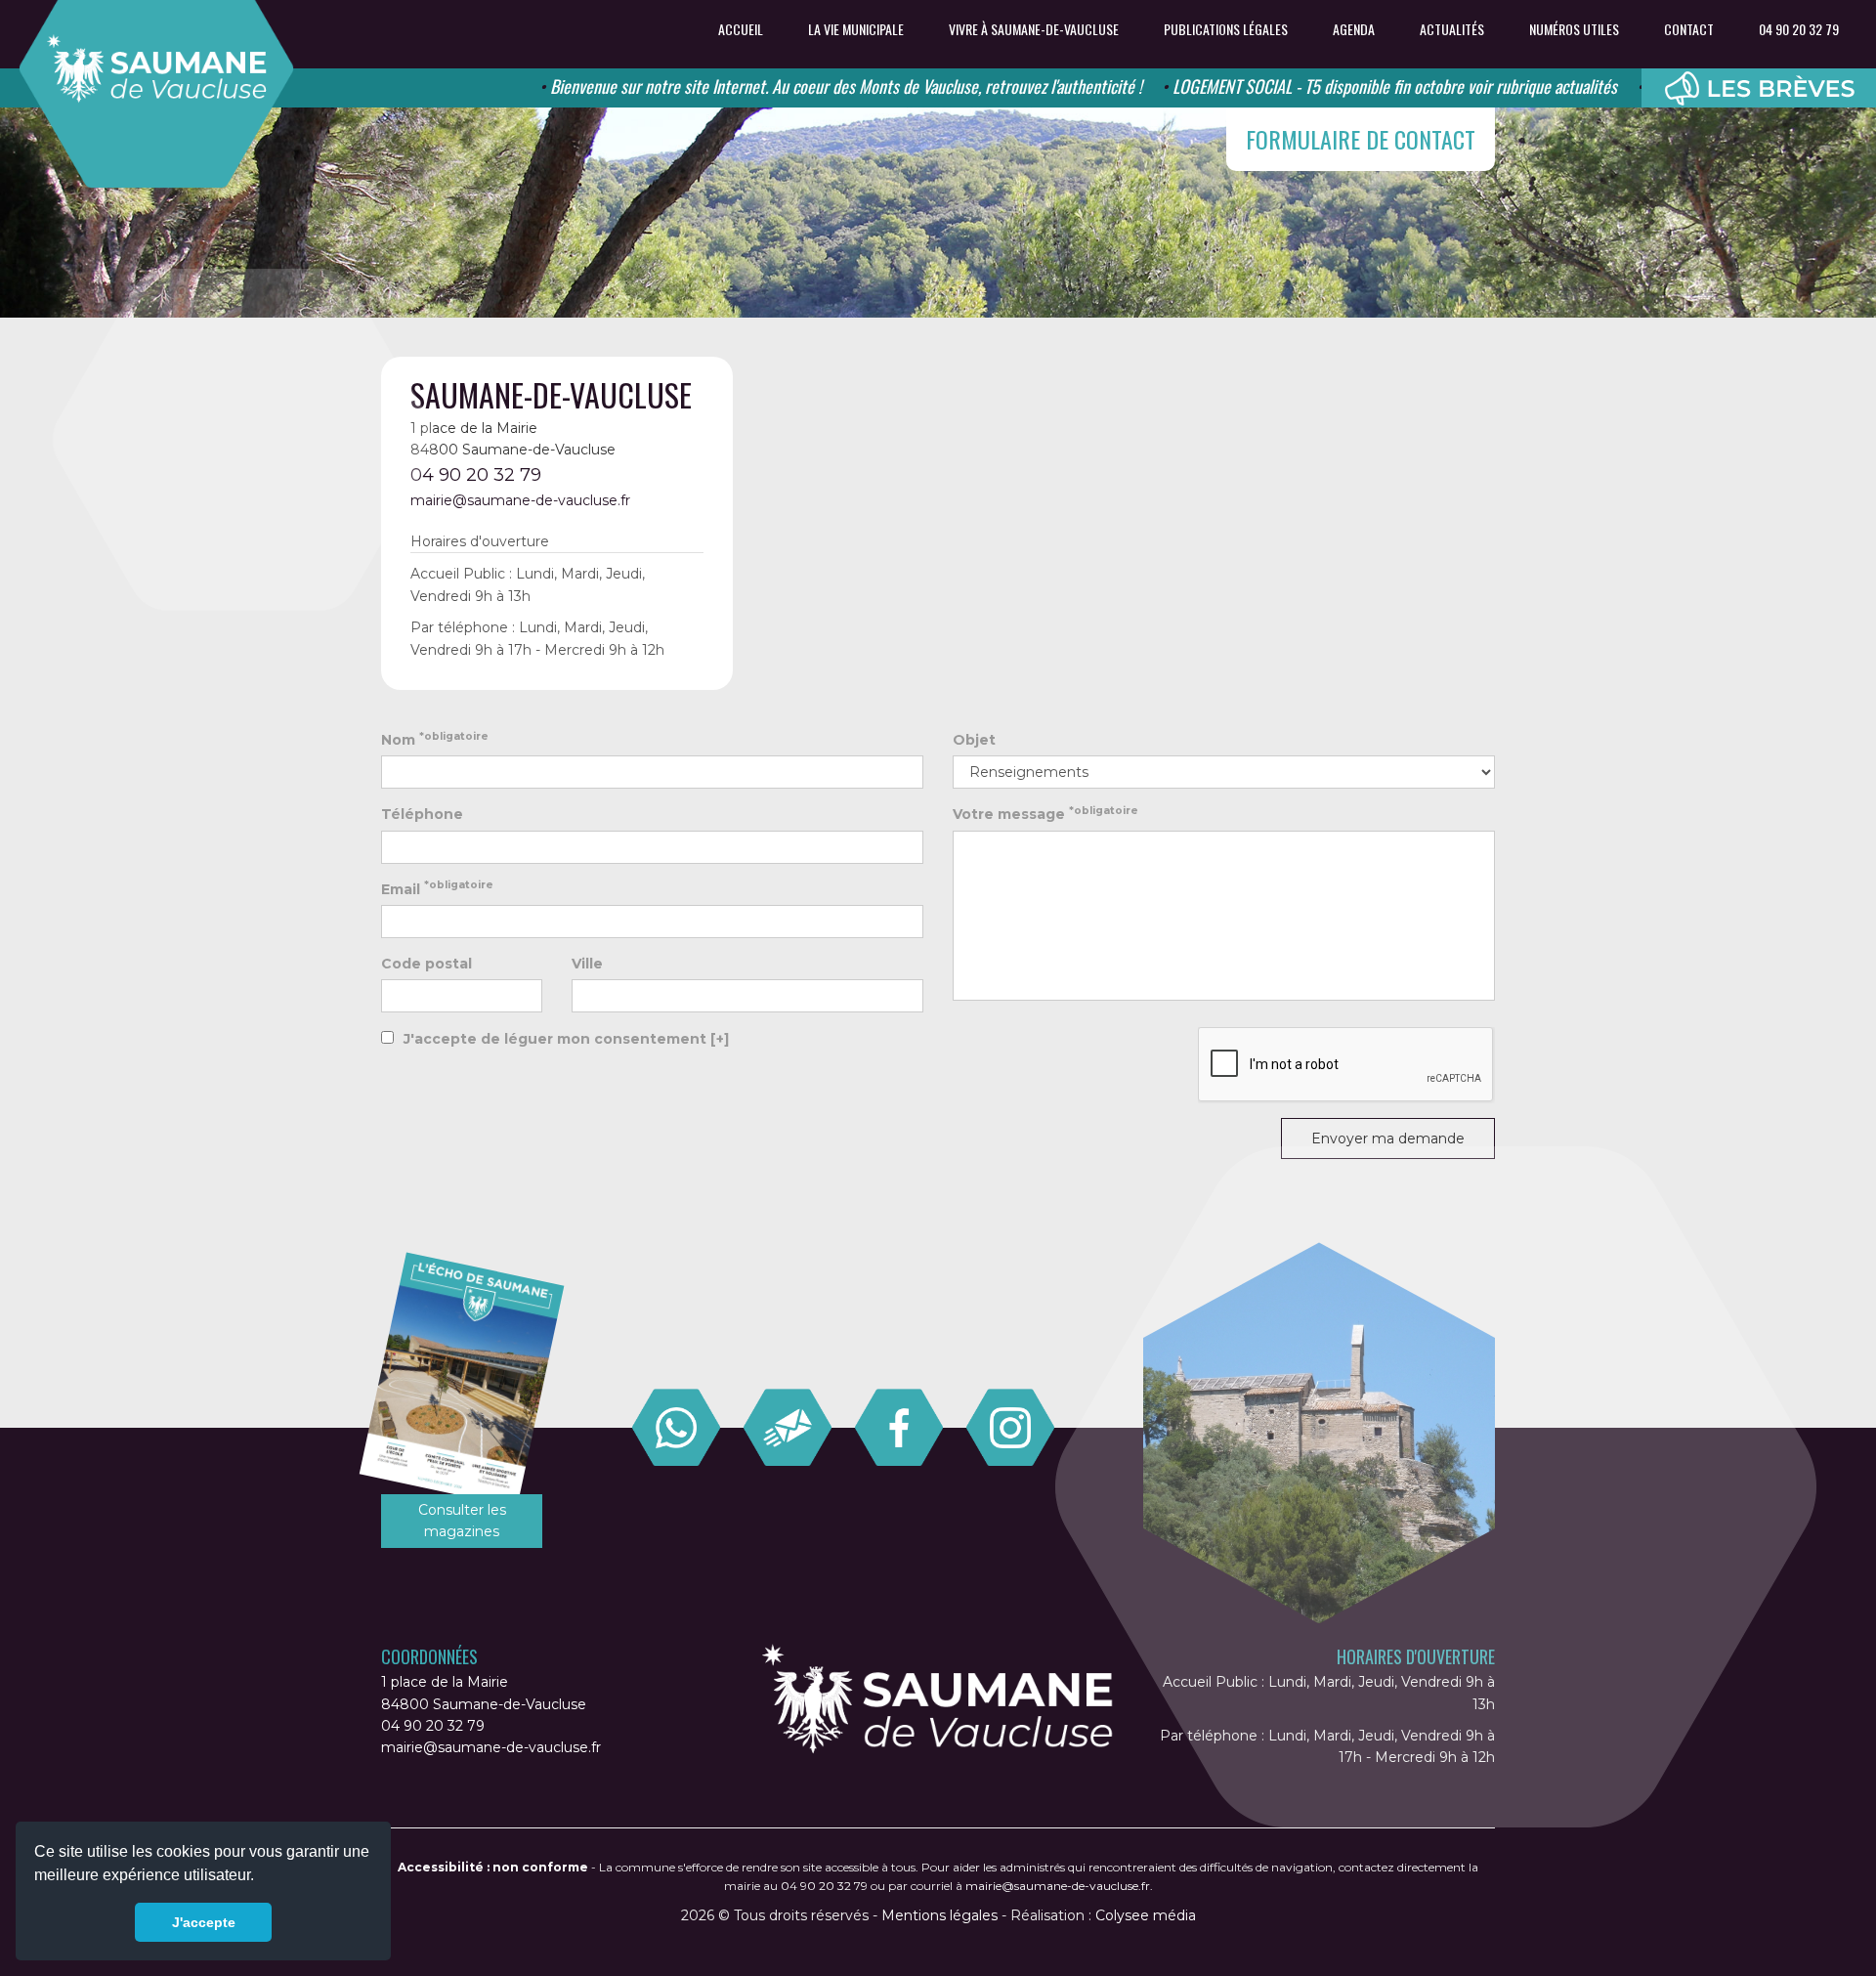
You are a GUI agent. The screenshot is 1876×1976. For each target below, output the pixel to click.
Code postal (426, 964)
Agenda (1354, 29)
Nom (435, 739)
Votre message (1045, 814)
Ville (587, 964)
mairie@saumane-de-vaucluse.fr (520, 500)
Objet (974, 740)
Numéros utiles (1574, 29)
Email (437, 888)
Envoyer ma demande (1388, 1138)
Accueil (741, 29)
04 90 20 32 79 (1799, 29)
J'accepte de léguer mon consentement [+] (566, 1039)
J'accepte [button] (204, 1922)
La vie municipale (856, 29)
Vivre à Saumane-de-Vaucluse (1034, 29)
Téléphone (422, 814)
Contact (1689, 29)
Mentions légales (939, 1915)
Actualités (1452, 29)
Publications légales (1226, 29)
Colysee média (1146, 1915)
